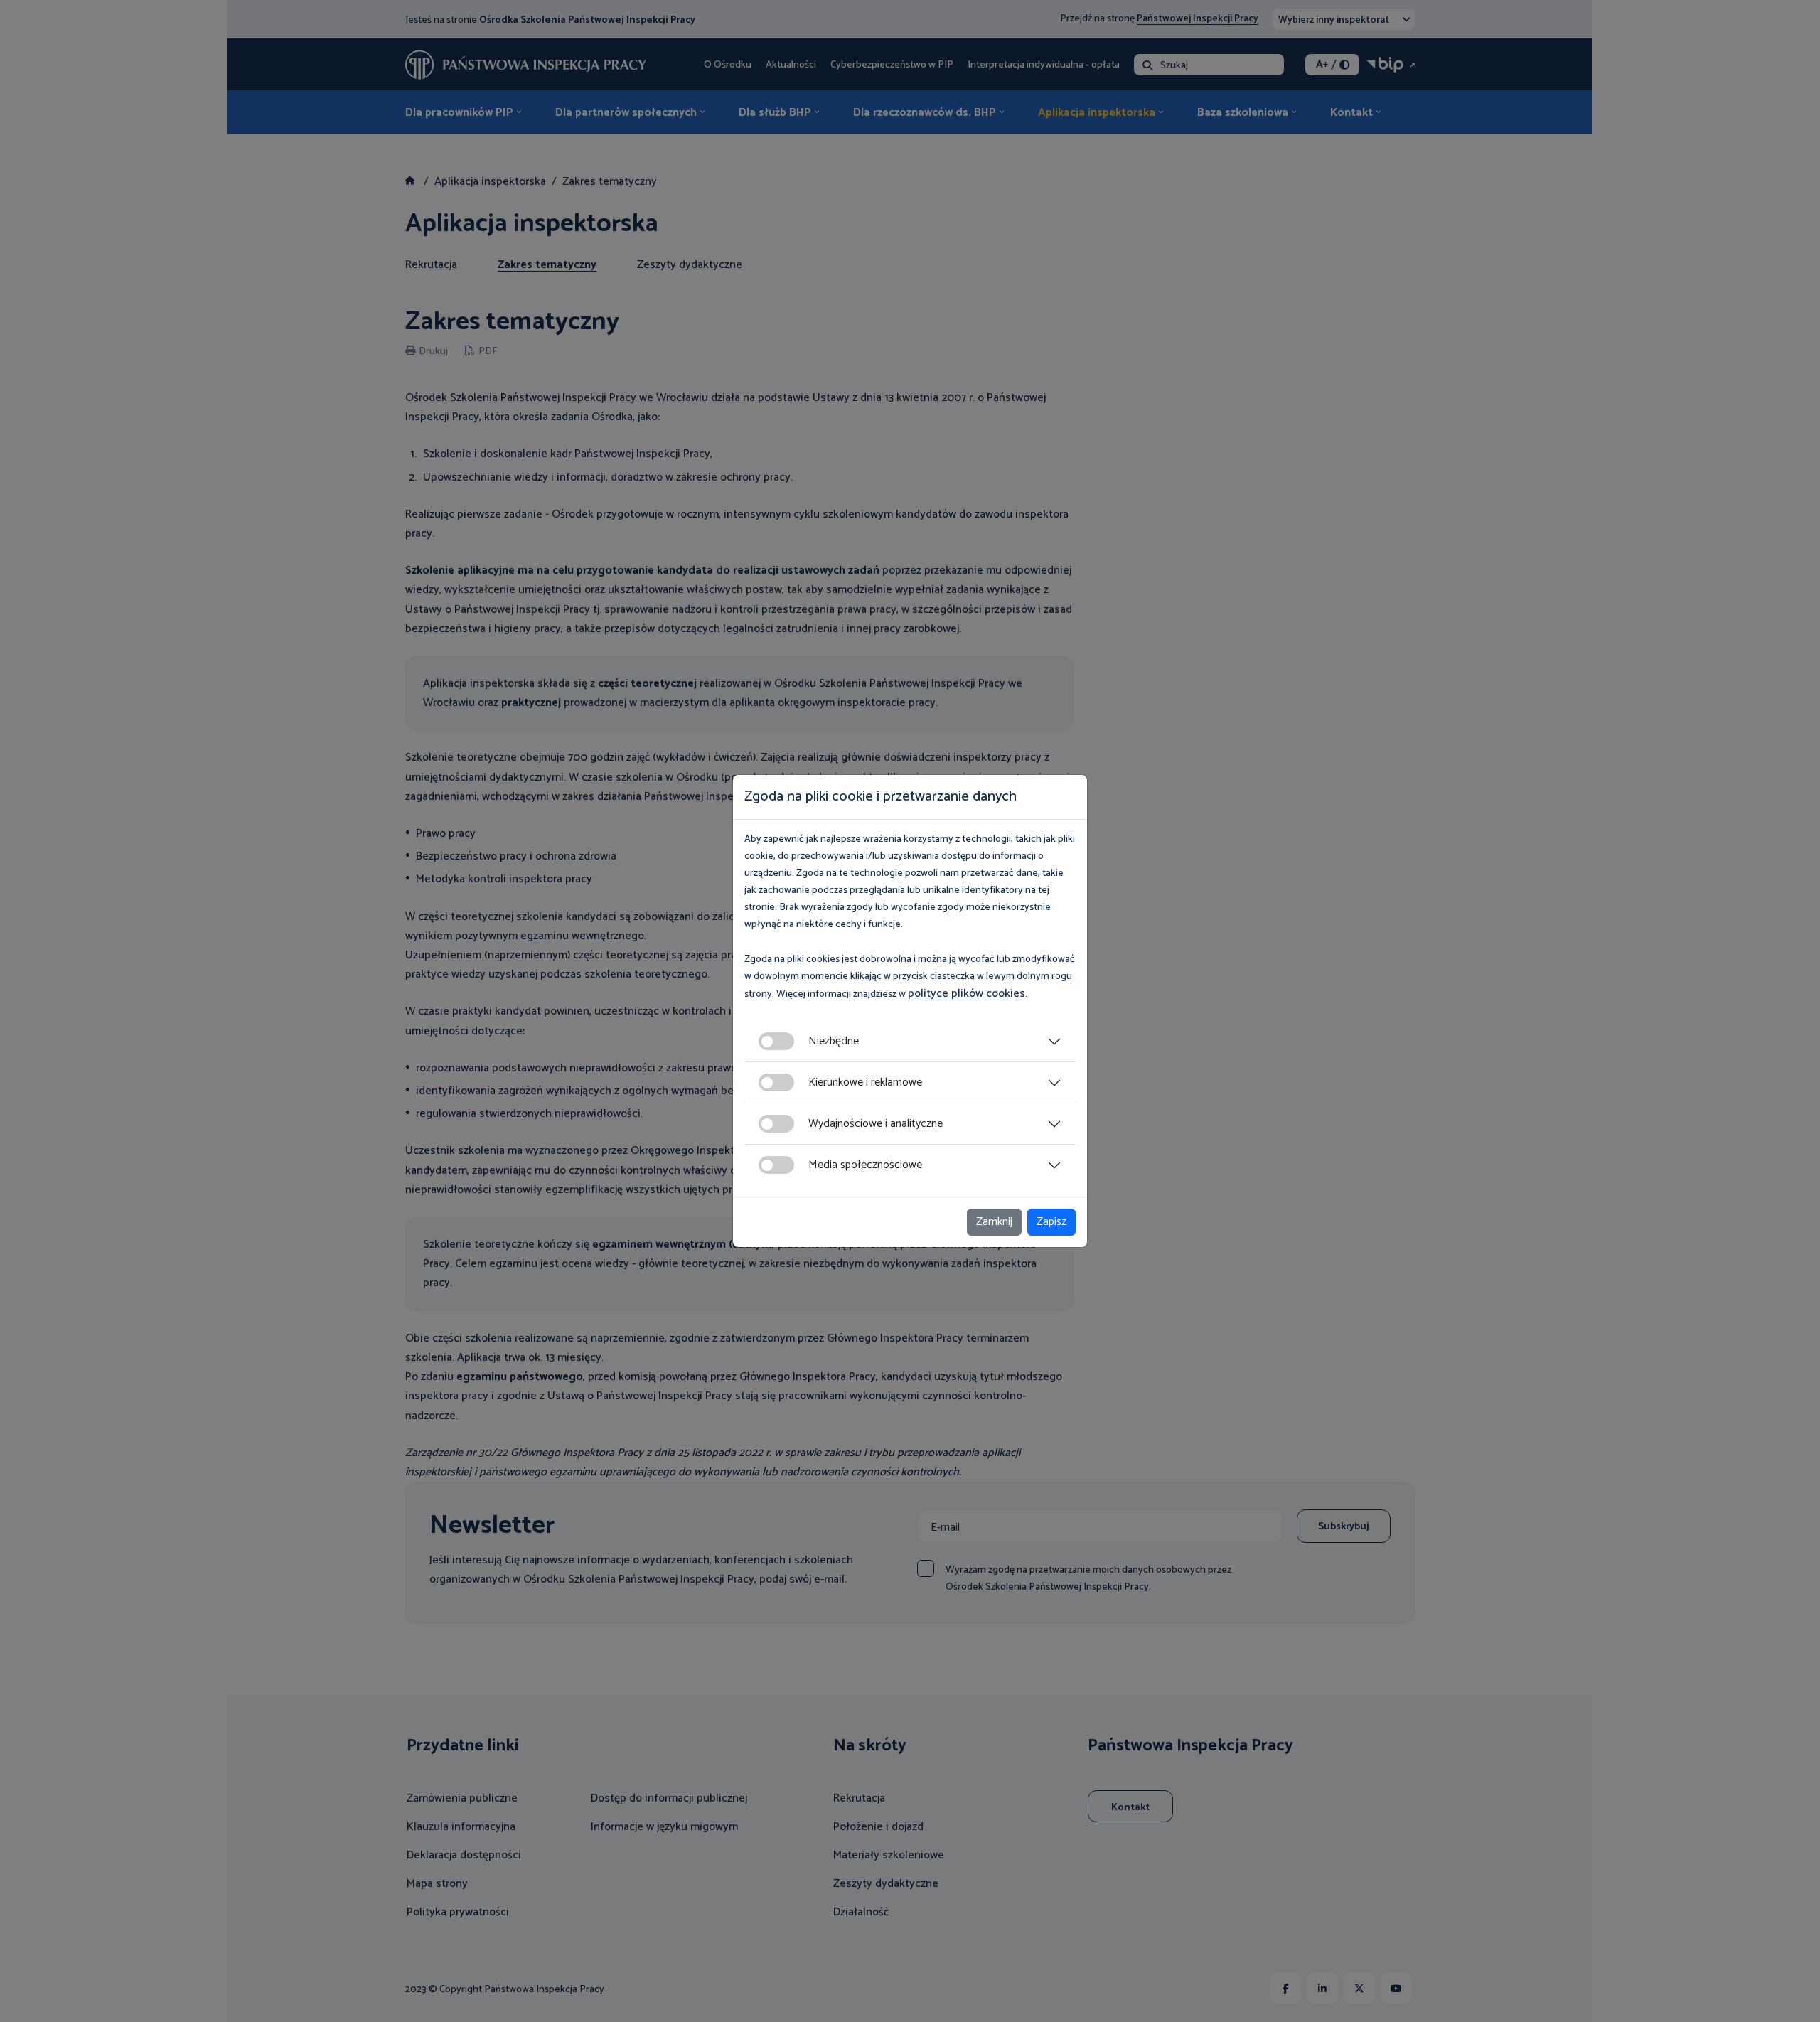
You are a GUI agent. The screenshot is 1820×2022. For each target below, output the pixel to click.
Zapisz (1051, 1222)
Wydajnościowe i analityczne (876, 1124)
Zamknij (994, 1222)
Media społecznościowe (865, 1165)
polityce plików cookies (967, 994)
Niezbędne (834, 1041)
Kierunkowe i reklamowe (865, 1082)
